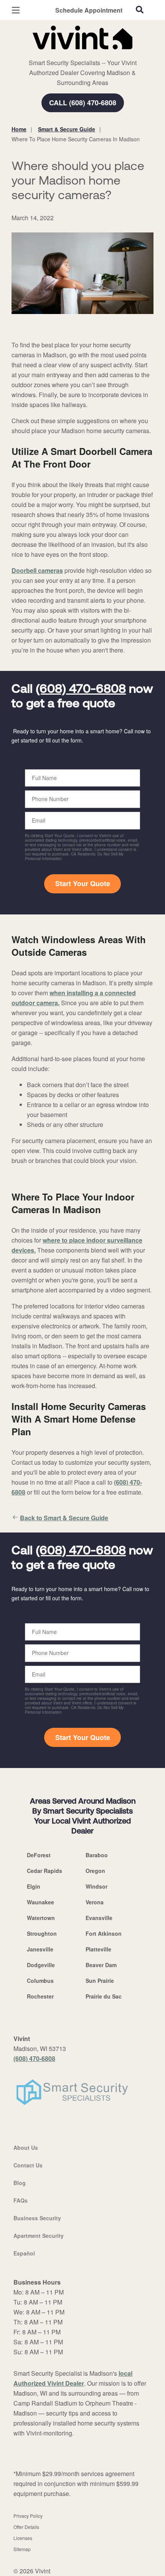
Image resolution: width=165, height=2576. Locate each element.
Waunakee (40, 1902)
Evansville (99, 1918)
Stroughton (42, 1933)
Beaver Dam (101, 1965)
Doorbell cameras (37, 570)
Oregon (95, 1871)
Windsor (97, 1886)
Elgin (34, 1886)
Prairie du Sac (104, 1996)
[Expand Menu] (82, 54)
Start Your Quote (83, 883)
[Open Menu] (16, 10)
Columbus (40, 1981)
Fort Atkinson (104, 1933)
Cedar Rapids (45, 1871)
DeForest (39, 1855)
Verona (95, 1902)
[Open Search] (140, 10)
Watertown (41, 1918)
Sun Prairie (100, 1981)
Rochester (40, 1996)
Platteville (98, 1949)
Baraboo (97, 1855)
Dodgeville (41, 1965)
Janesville (40, 1949)
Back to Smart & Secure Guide (64, 1518)
